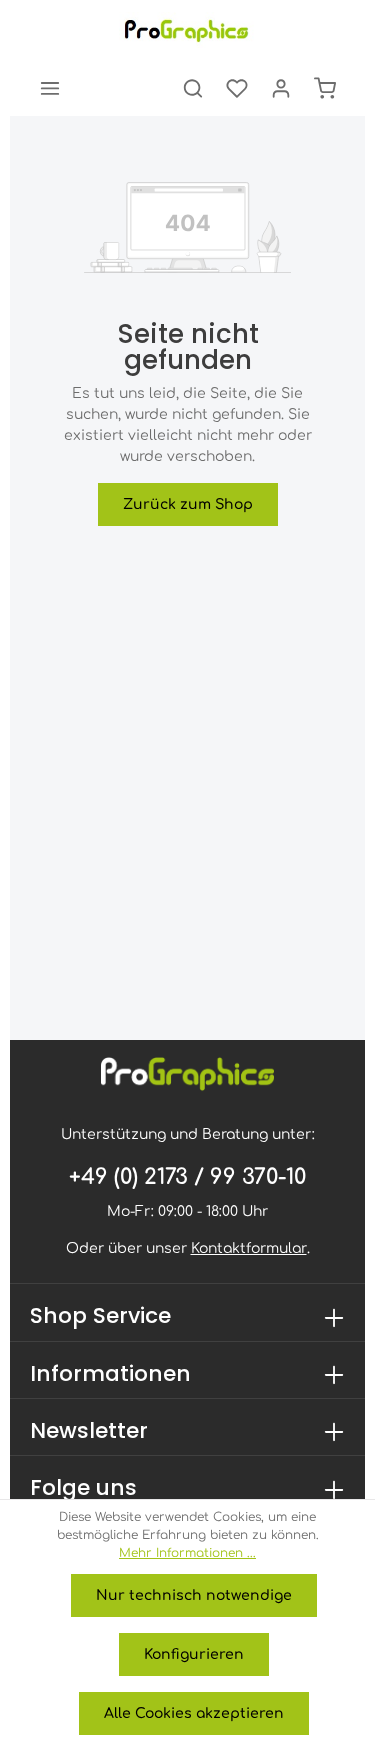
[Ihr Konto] (281, 88)
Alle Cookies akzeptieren (194, 1713)
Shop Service (100, 1315)
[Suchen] (193, 88)
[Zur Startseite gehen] (188, 30)
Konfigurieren (194, 1654)
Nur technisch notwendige (194, 1595)
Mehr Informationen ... (187, 1553)
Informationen (110, 1373)
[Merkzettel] (237, 88)
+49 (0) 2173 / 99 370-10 (187, 1177)
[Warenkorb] (325, 88)
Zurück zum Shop (188, 504)
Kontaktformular (249, 1248)
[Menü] (50, 88)
